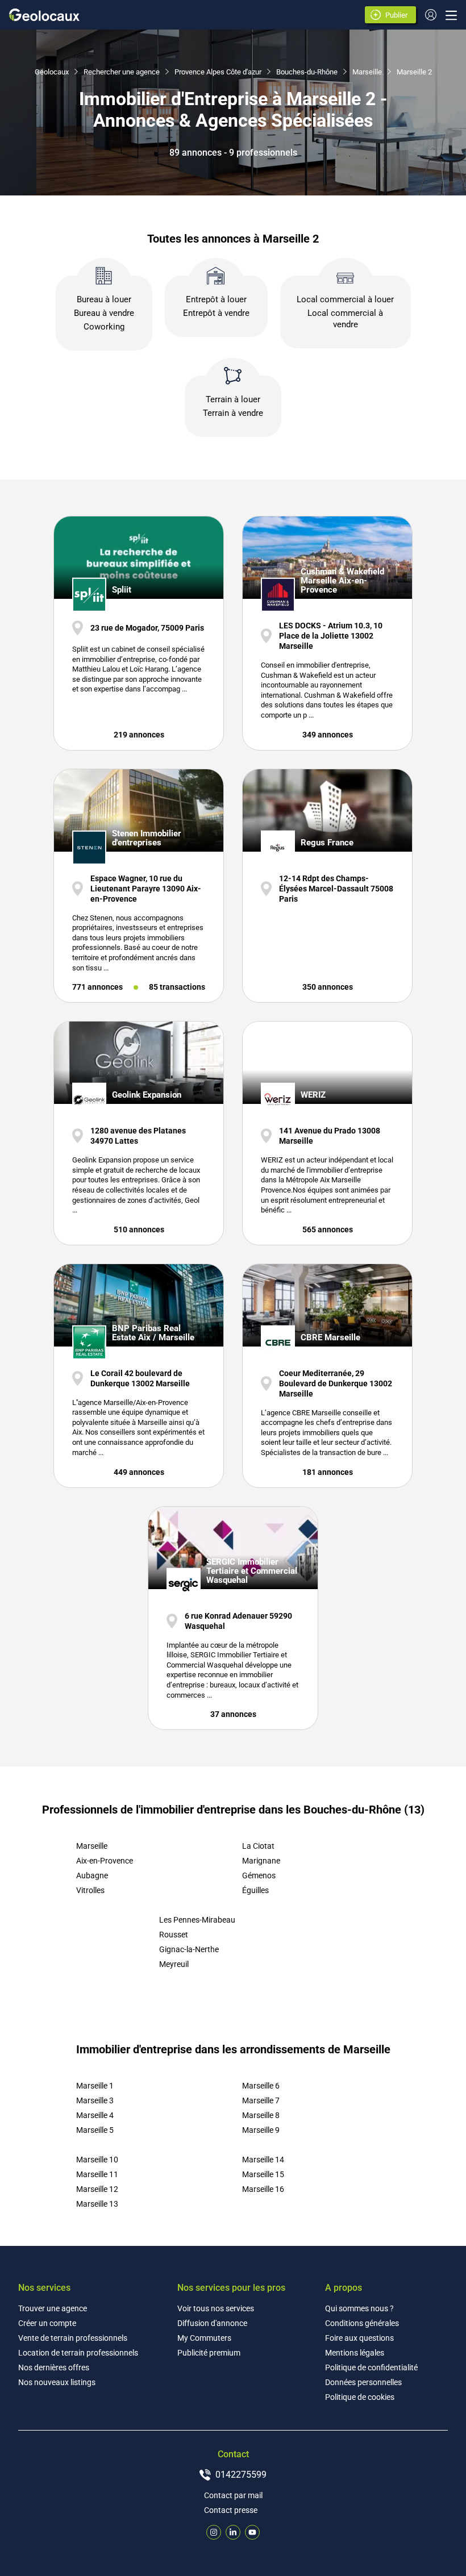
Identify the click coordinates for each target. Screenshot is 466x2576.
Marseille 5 (95, 2130)
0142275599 (241, 2475)
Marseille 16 (263, 2189)
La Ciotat (258, 1846)
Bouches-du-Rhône (307, 72)
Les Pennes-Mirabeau (197, 1920)
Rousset (174, 1935)
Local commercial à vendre (345, 319)
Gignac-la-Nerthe (189, 1949)
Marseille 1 (95, 2086)
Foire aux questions (359, 2338)
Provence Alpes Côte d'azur (218, 72)
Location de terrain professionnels (78, 2353)
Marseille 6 (261, 2086)
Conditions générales (362, 2323)
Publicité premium (209, 2353)
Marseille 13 (97, 2204)
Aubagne (92, 1875)
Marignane (261, 1861)
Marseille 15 (263, 2174)
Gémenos (259, 1875)
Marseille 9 (261, 2130)
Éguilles (255, 1890)
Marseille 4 (95, 2115)
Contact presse (231, 2510)
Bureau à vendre (104, 313)
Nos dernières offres (54, 2367)
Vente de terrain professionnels (73, 2338)
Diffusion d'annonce (212, 2323)
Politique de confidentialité (371, 2367)
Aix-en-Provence (105, 1861)
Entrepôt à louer (216, 299)
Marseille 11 (97, 2174)
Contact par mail (233, 2495)
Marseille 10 (97, 2160)
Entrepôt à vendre (216, 313)
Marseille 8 (261, 2115)
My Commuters (204, 2338)
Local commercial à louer (345, 299)
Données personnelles (363, 2382)
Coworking (104, 327)
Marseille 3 (95, 2100)
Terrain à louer (233, 399)
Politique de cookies (360, 2397)
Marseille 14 (263, 2160)
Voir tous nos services (216, 2308)
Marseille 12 (97, 2189)
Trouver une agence (53, 2308)
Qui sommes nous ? (359, 2308)
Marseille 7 (261, 2100)
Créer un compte (47, 2323)
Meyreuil (174, 1964)
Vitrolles (90, 1890)
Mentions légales (355, 2353)
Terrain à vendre (233, 413)
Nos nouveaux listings (57, 2382)
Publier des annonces (398, 16)
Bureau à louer (104, 299)
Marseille (367, 72)
